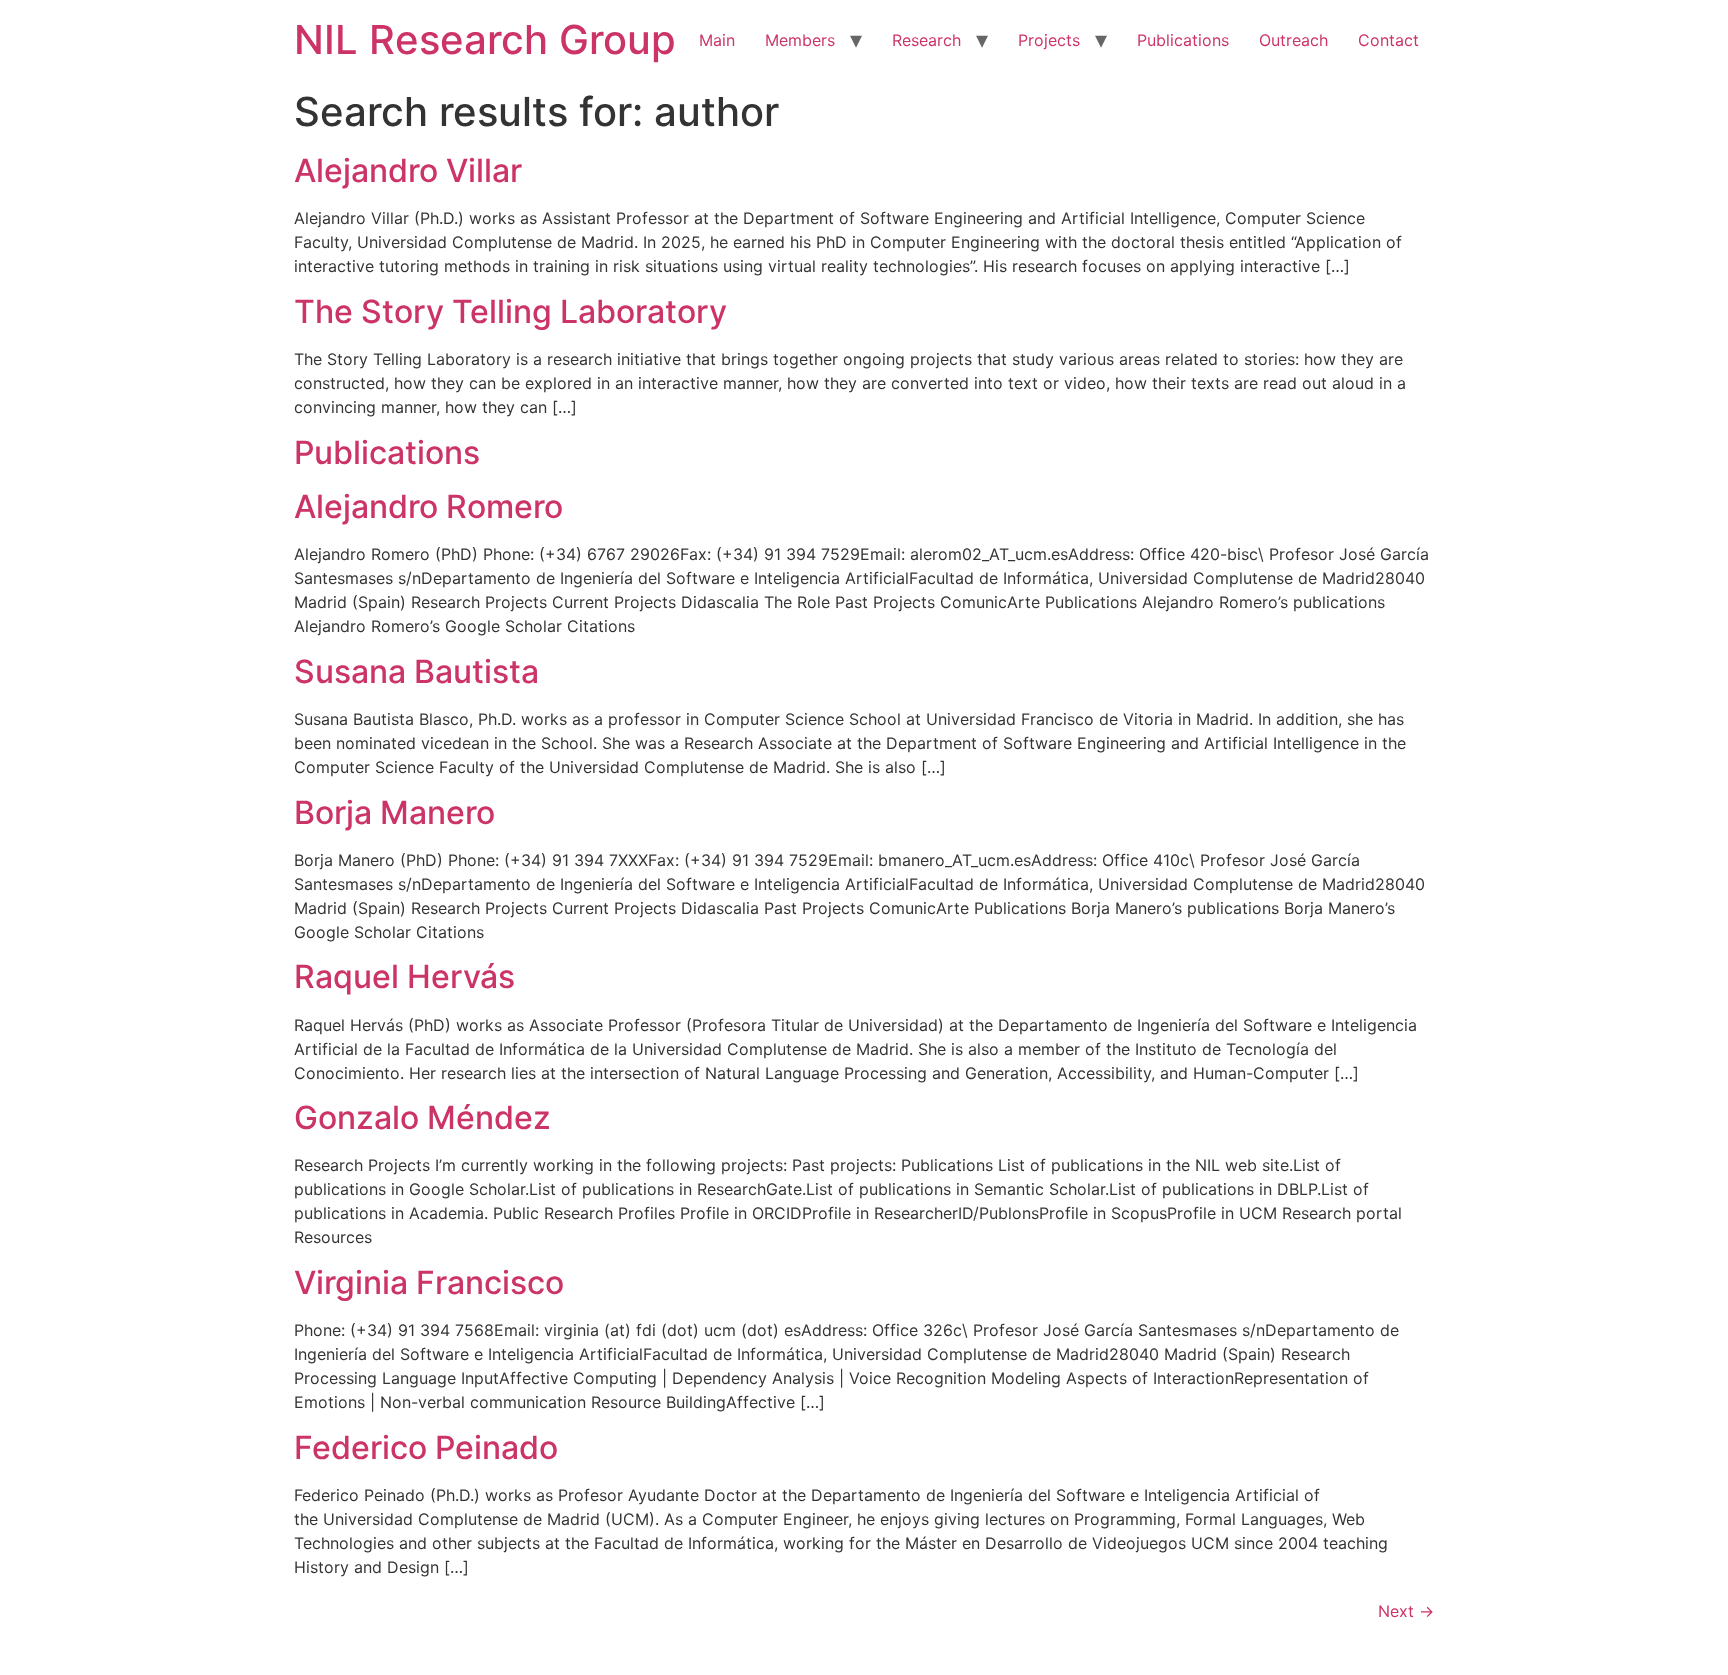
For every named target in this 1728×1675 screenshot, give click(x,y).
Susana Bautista (416, 671)
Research (926, 40)
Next (1406, 1611)
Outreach (1293, 40)
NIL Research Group (485, 39)
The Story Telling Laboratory (510, 311)
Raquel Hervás (404, 976)
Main (717, 40)
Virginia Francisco (429, 1282)
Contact (1388, 40)
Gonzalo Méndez (422, 1117)
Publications (1183, 40)
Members (800, 40)
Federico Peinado (426, 1447)
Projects (1049, 40)
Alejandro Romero (428, 506)
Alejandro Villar (408, 170)
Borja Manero (394, 812)
